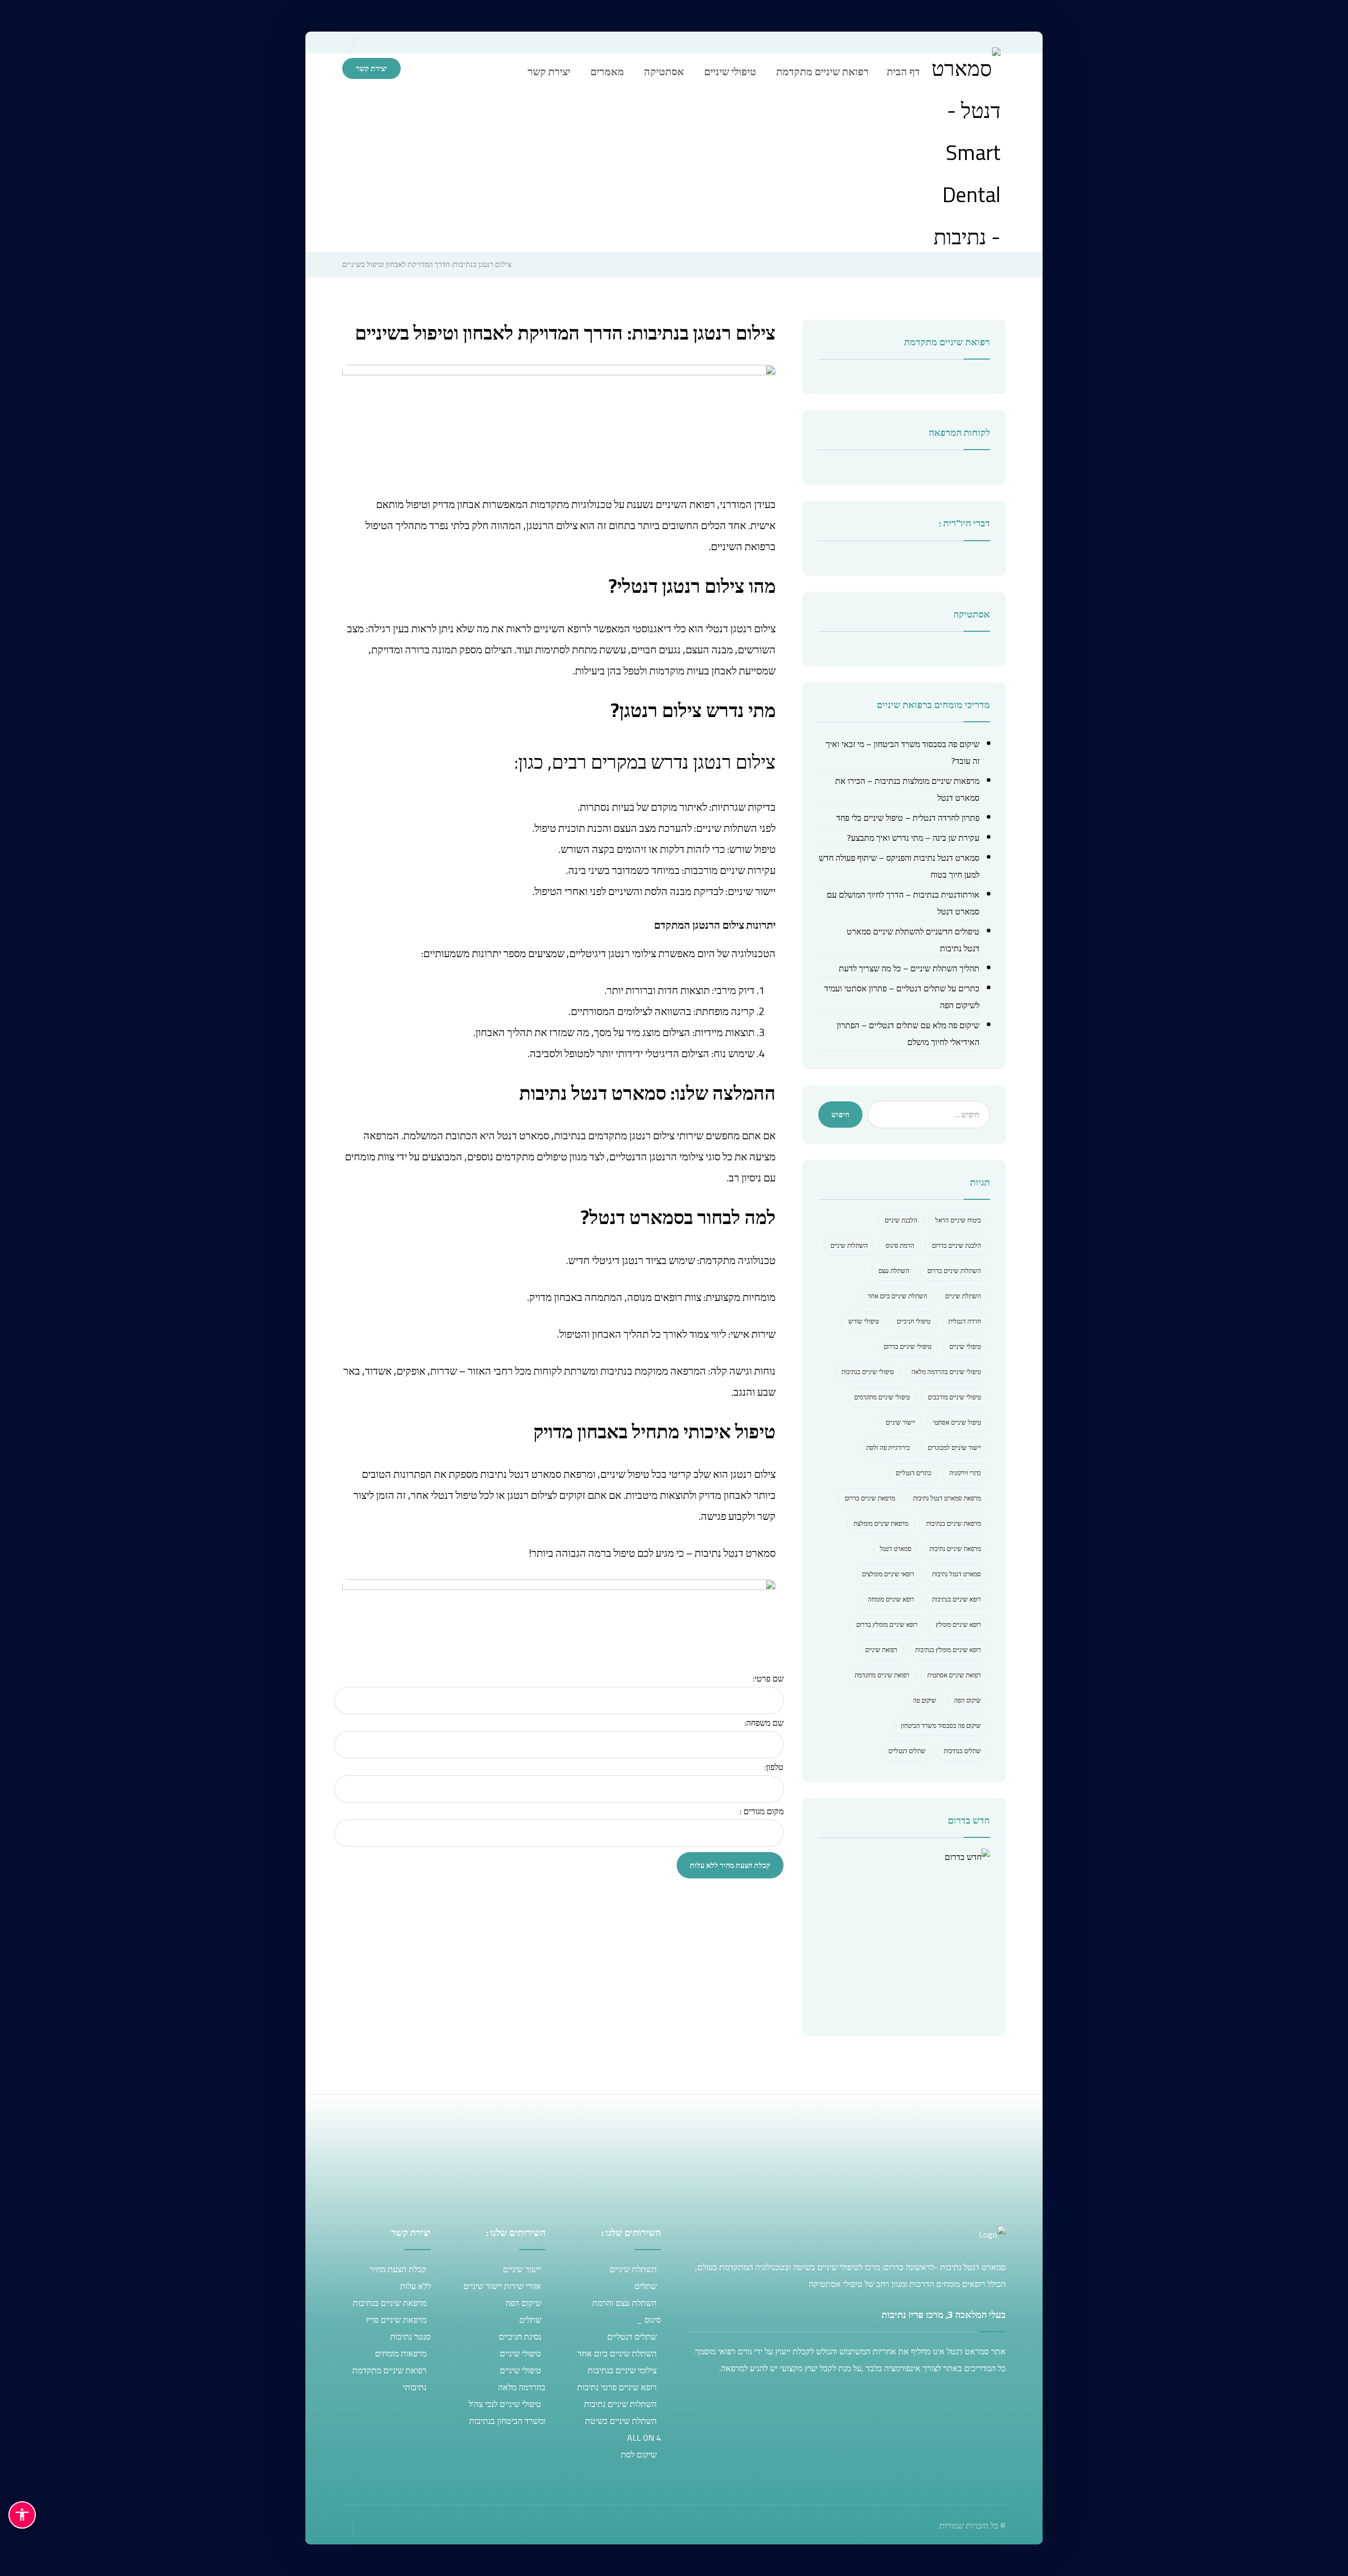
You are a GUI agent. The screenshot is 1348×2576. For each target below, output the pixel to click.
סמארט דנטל (896, 1549)
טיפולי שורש (864, 1321)
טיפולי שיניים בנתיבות (868, 1372)
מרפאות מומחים (401, 2353)
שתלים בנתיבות (962, 1751)
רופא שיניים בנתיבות (957, 1599)
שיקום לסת (639, 2454)
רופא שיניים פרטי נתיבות (617, 2387)
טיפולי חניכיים (914, 1321)
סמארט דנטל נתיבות (957, 1574)
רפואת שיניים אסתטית (954, 1675)
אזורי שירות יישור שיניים (502, 2286)
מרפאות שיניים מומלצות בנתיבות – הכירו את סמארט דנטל (907, 789)
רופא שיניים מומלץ (958, 1624)
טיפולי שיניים (965, 1346)
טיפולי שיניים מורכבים (954, 1397)
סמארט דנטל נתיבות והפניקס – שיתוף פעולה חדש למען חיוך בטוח (899, 866)
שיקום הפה (968, 1700)
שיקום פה (925, 1700)
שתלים (646, 2286)
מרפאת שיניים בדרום (870, 1498)
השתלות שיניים (849, 1245)
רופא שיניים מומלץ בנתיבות (948, 1650)
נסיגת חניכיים (520, 2336)
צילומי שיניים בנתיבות (622, 2370)
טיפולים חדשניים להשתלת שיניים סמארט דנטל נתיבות (913, 940)
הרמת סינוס (900, 1245)
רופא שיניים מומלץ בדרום (887, 1624)
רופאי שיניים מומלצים (888, 1574)
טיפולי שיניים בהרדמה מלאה (946, 1372)
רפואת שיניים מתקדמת (882, 1675)
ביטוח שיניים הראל (958, 1220)
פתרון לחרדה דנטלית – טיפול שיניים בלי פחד (908, 818)
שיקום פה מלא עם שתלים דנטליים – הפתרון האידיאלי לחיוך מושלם (908, 1033)
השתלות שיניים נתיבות (620, 2404)
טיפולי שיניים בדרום (908, 1346)
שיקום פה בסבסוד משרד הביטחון (941, 1725)
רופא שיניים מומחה (891, 1599)
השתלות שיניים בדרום (954, 1271)
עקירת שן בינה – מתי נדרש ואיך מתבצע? (913, 838)
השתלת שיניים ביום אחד (898, 1296)
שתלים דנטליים (907, 1751)
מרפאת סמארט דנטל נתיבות (947, 1498)
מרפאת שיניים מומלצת (881, 1523)
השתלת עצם (894, 1271)
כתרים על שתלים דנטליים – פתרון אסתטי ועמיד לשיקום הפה (902, 997)
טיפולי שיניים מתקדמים (882, 1397)
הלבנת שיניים (901, 1220)
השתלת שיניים (963, 1296)
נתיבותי (415, 2387)
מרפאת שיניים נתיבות (955, 1549)
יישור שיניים (900, 1422)
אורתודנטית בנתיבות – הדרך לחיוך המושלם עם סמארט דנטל (903, 903)
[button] (433, 69)
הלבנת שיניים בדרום (957, 1245)
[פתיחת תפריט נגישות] (22, 2515)
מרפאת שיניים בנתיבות (954, 1523)
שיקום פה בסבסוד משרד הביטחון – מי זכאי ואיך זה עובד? (903, 752)
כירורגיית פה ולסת (888, 1448)
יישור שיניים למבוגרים (954, 1448)
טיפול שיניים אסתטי (957, 1422)
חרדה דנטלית (965, 1321)
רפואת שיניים (881, 1650)
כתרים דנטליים (914, 1473)
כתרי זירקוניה (965, 1473)
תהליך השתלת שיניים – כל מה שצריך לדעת (909, 968)
